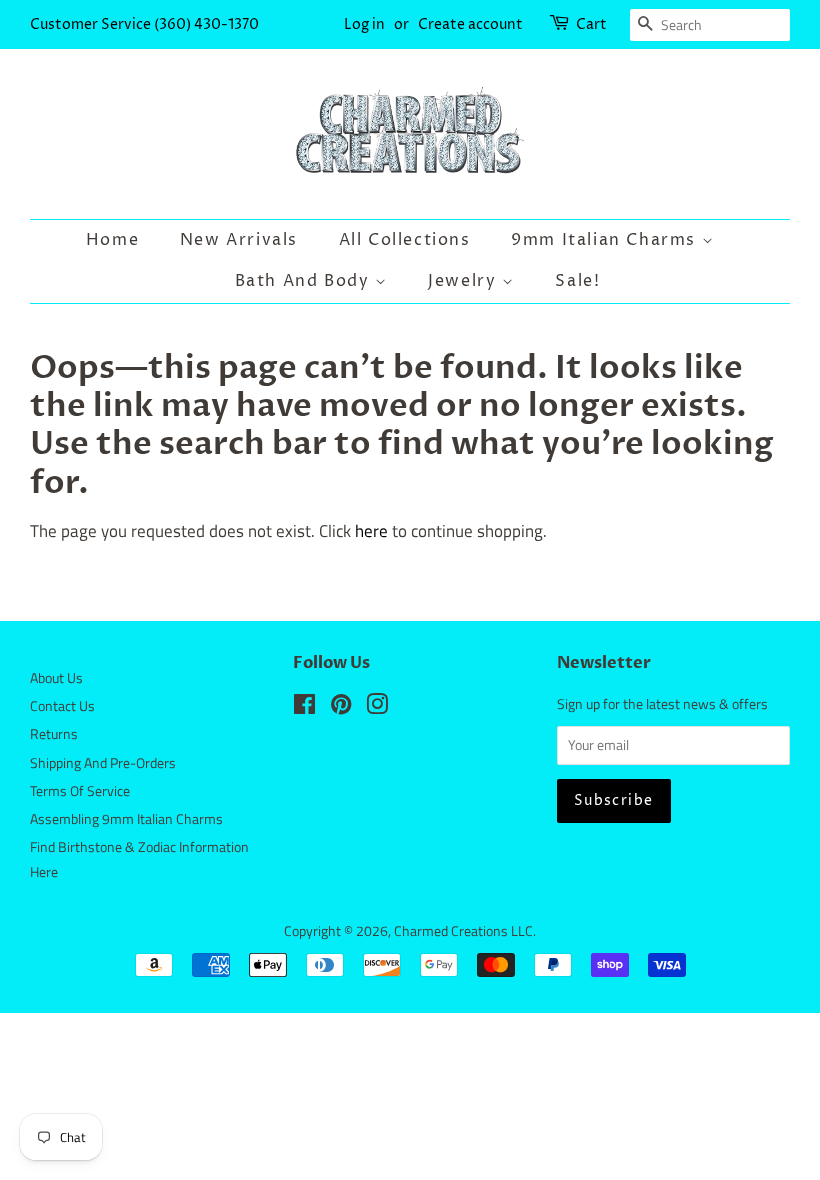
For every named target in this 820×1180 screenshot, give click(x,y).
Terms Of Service (80, 791)
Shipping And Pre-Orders (103, 763)
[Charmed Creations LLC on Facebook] (304, 708)
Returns (54, 734)
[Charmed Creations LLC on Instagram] (377, 708)
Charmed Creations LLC (463, 931)
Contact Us (62, 706)
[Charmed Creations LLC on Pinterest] (341, 708)
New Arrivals (239, 240)
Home (112, 240)
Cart (591, 24)
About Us (56, 678)
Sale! (577, 281)
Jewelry (465, 281)
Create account (470, 24)
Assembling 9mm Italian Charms (126, 819)
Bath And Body (305, 281)
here (371, 531)
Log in (364, 24)
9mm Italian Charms (606, 240)
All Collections (405, 240)
